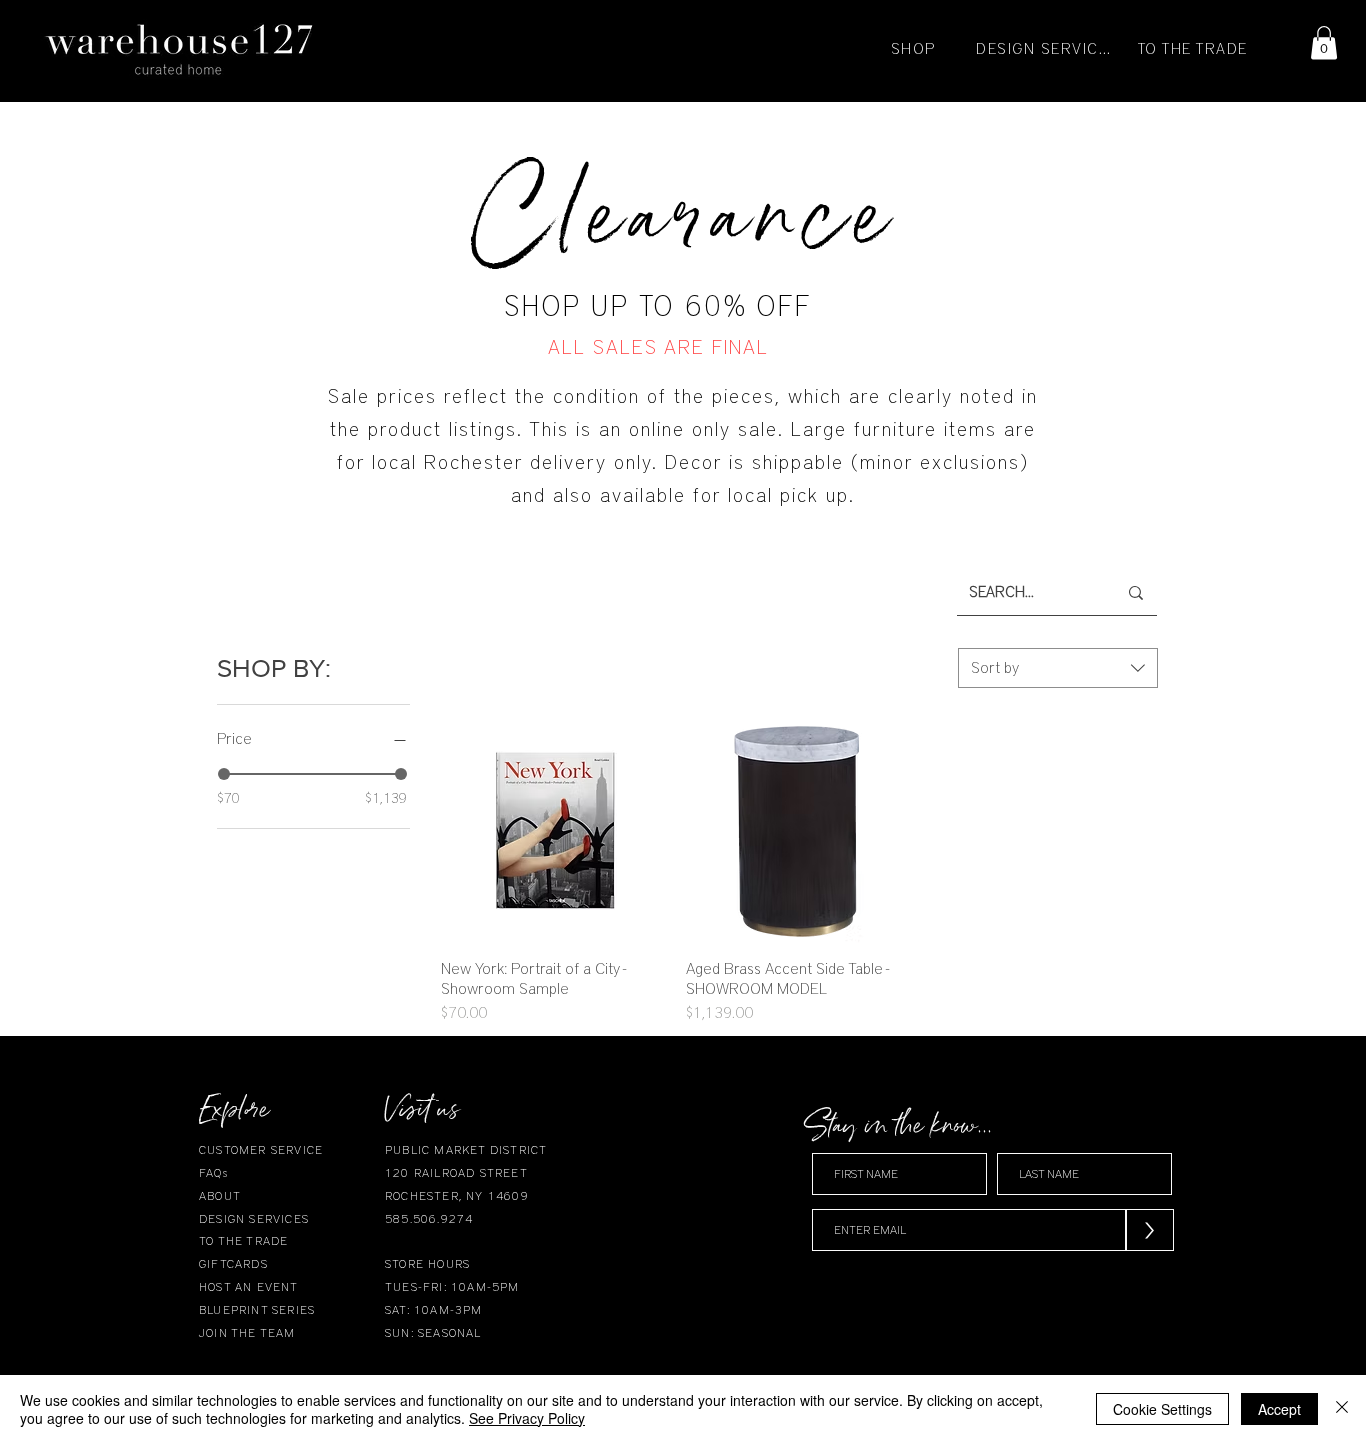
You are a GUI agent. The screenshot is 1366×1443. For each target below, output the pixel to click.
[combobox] (1058, 668)
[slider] (224, 774)
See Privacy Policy (527, 1418)
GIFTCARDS (233, 1264)
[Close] (1342, 1409)
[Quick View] (553, 830)
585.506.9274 (429, 1219)
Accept (1279, 1409)
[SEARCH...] (1136, 592)
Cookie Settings (1162, 1409)
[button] (1324, 42)
